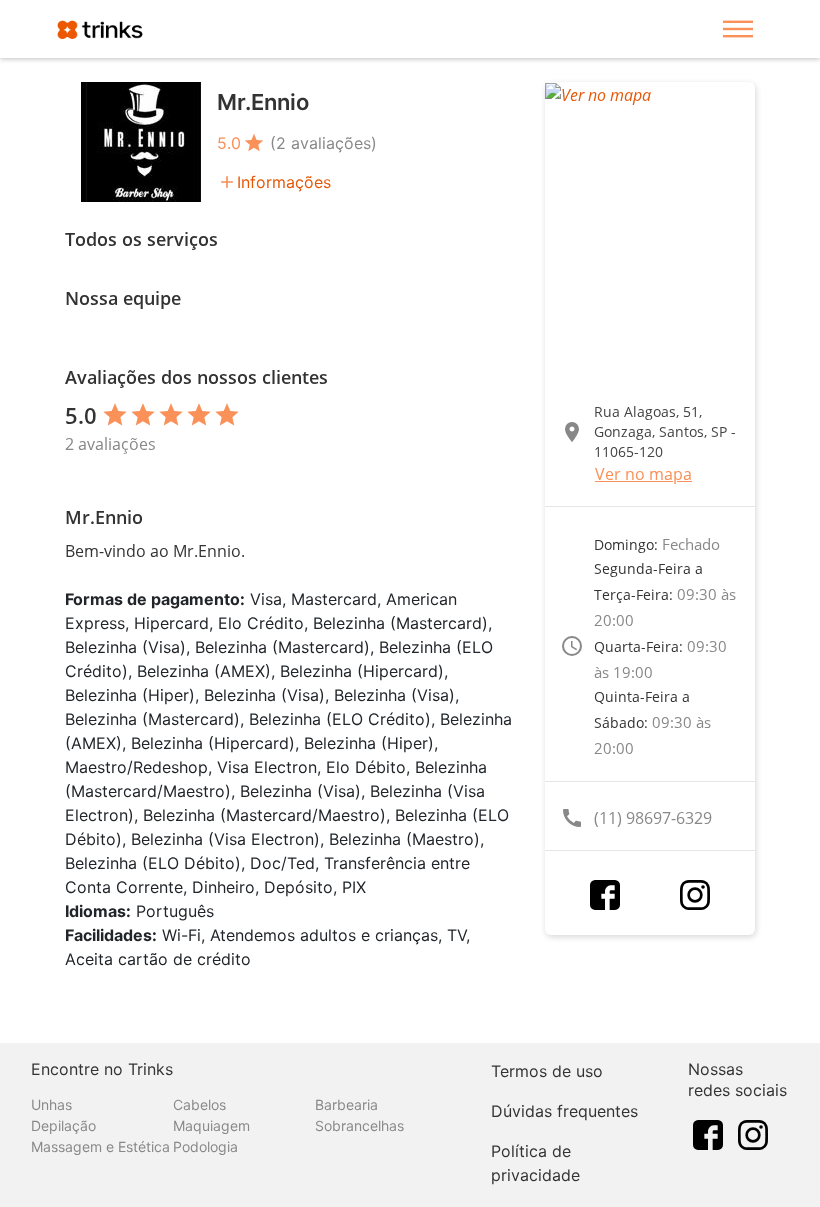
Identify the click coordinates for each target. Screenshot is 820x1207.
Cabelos (199, 1104)
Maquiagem (211, 1125)
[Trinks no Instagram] (753, 1134)
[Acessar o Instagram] (695, 895)
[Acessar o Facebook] (605, 895)
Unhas (51, 1104)
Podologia (205, 1146)
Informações (284, 182)
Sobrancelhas (359, 1125)
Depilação (63, 1125)
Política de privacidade (535, 1163)
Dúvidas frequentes (564, 1111)
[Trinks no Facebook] (708, 1134)
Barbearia (346, 1104)
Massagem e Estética (100, 1146)
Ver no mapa (643, 474)
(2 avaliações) (323, 143)
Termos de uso (547, 1071)
